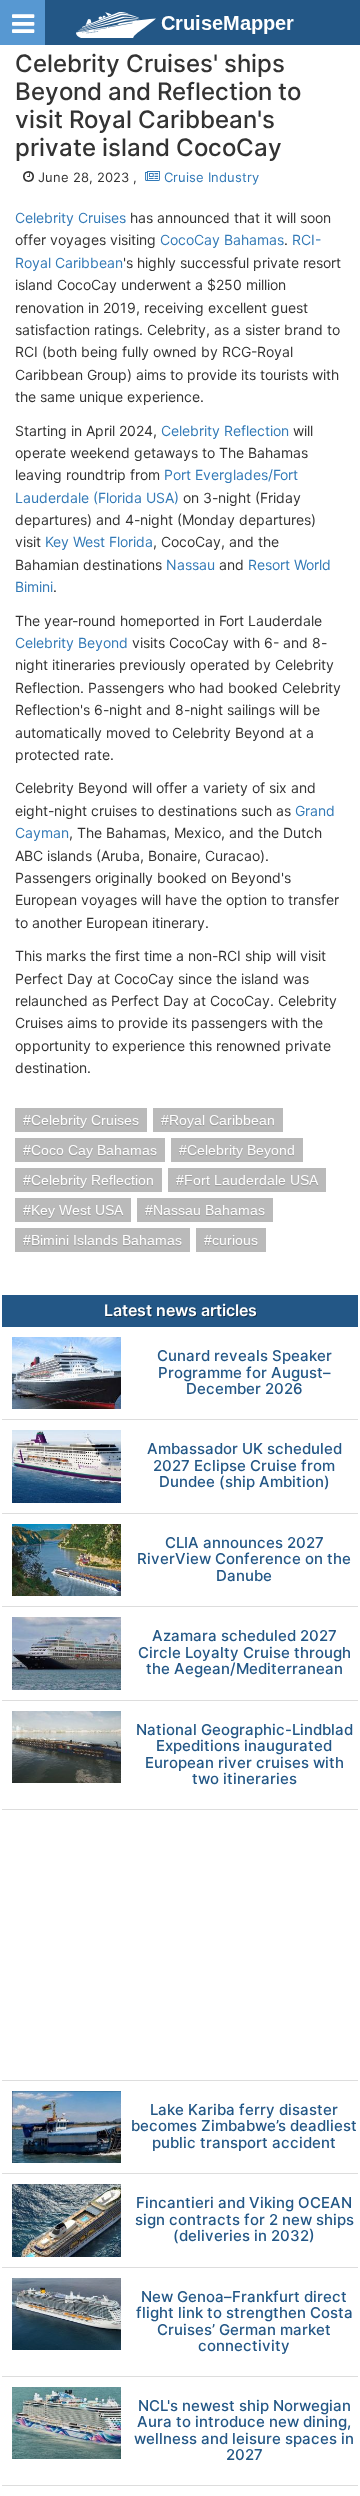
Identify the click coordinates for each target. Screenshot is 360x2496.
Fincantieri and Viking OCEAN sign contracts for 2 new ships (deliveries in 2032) (244, 2220)
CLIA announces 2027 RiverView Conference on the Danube (244, 1560)
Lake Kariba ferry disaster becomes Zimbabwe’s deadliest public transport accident (244, 2127)
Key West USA (77, 1210)
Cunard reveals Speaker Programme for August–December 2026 (244, 1373)
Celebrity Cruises (70, 217)
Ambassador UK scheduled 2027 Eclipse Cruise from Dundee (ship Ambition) (244, 1466)
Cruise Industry (209, 177)
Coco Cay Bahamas (94, 1150)
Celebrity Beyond (71, 642)
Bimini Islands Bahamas (106, 1240)
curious (235, 1240)
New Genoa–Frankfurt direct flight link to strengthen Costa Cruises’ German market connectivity (244, 2322)
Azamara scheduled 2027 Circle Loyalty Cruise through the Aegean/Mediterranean (244, 1653)
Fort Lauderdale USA (251, 1180)
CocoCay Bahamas (222, 239)
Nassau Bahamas (209, 1210)
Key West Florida (99, 541)
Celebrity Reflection (225, 430)
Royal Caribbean (222, 1120)
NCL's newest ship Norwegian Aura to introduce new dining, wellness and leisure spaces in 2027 (244, 2431)
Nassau (190, 564)
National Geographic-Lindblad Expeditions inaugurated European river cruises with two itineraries (244, 1755)
